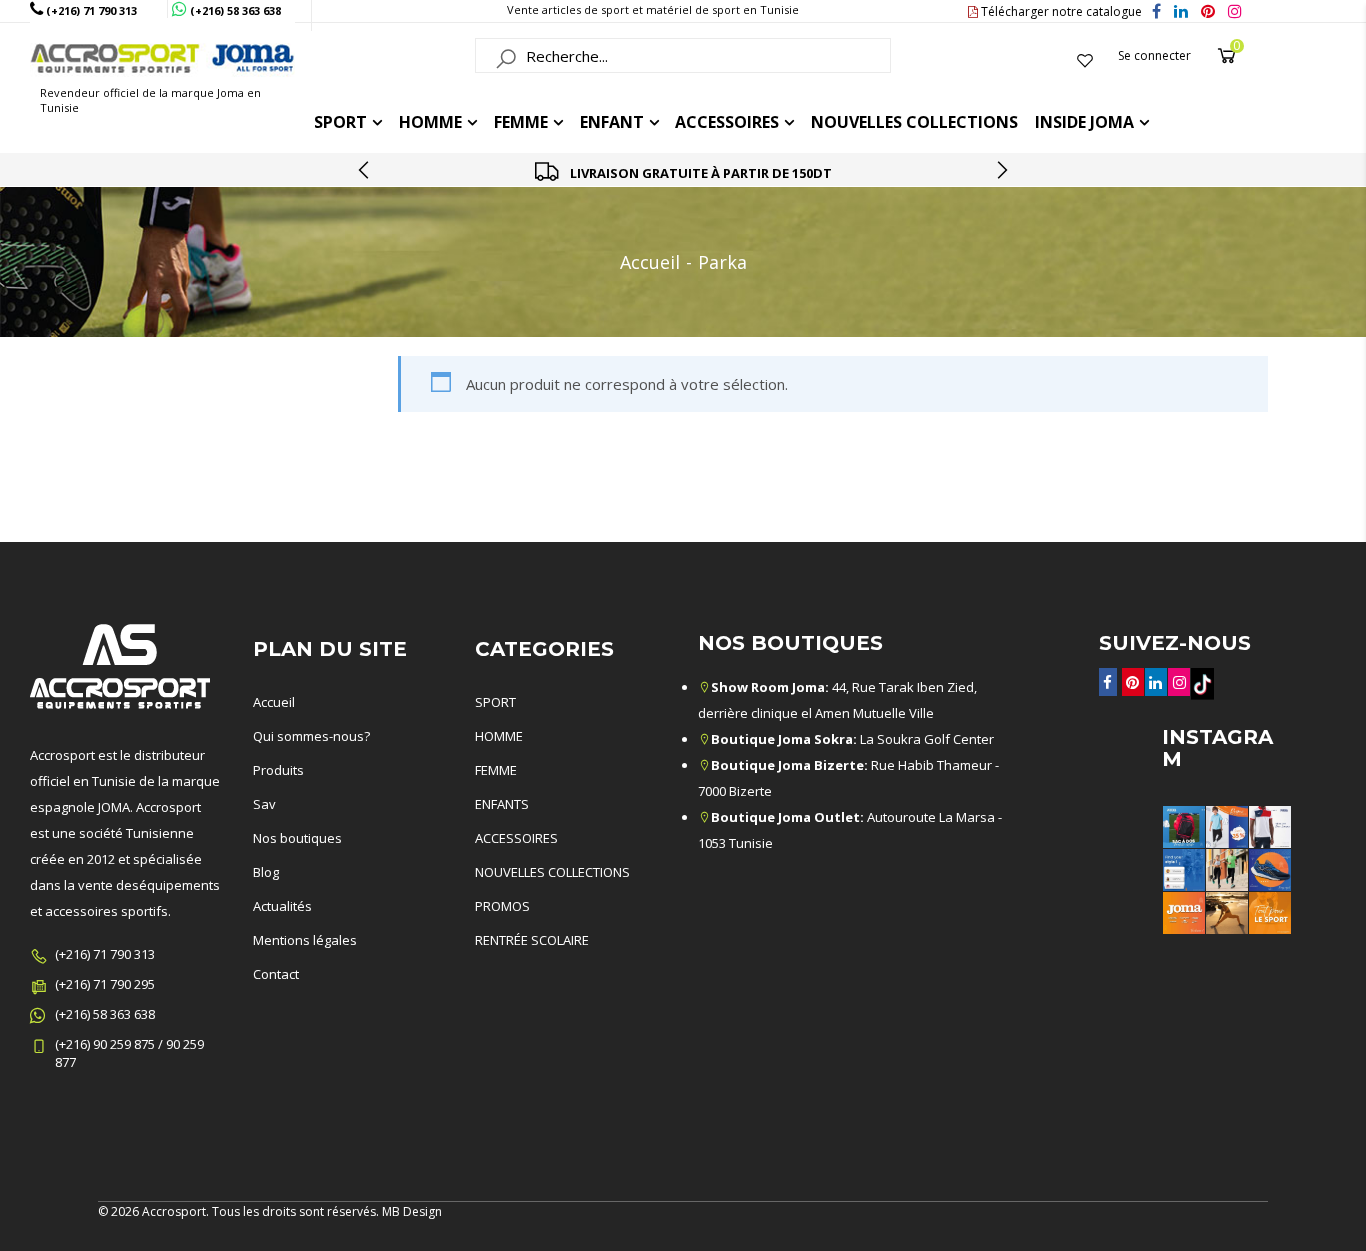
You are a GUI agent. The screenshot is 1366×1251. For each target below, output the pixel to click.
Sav (264, 804)
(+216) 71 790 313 (105, 954)
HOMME (430, 122)
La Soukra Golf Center (852, 739)
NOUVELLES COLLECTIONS (552, 872)
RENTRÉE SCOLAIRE (532, 940)
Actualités (282, 906)
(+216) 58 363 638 (105, 1014)
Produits (278, 770)
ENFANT (612, 122)
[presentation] (365, 170)
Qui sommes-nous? (311, 736)
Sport (340, 122)
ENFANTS (502, 804)
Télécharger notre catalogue (1060, 11)
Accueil (650, 262)
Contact (276, 974)
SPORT (495, 702)
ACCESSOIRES (727, 122)
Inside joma (1084, 122)
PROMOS (502, 906)
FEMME (521, 122)
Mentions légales (305, 940)
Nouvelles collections (914, 122)
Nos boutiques (297, 838)
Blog (266, 872)
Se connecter (1154, 55)
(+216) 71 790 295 (105, 984)
